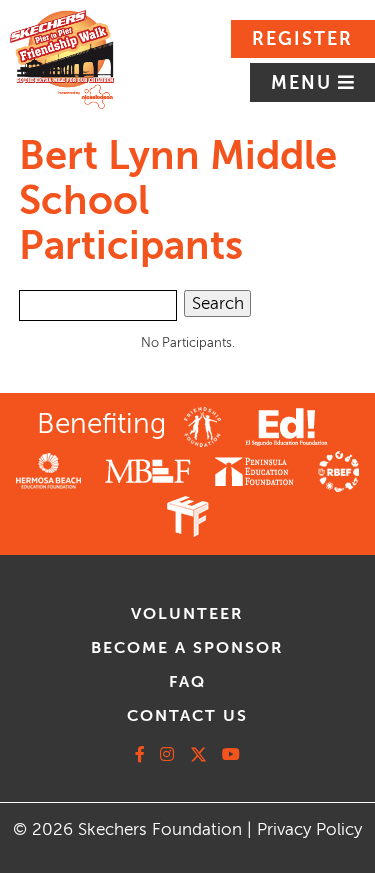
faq (187, 682)
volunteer (187, 614)
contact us (187, 716)
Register (302, 39)
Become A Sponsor (187, 648)
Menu (304, 83)
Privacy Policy (309, 829)
